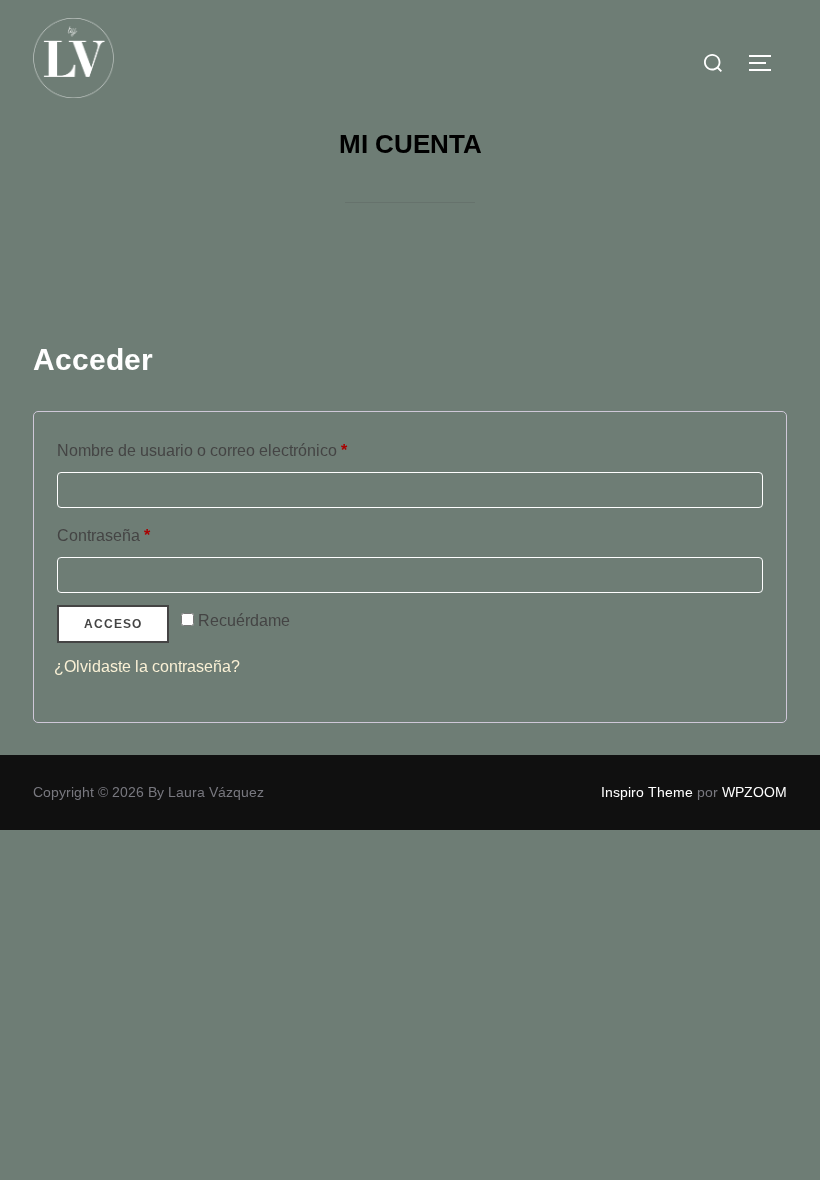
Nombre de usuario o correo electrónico (240, 450)
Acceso (113, 624)
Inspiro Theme (647, 792)
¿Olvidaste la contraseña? (147, 666)
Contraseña (142, 535)
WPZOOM (754, 792)
